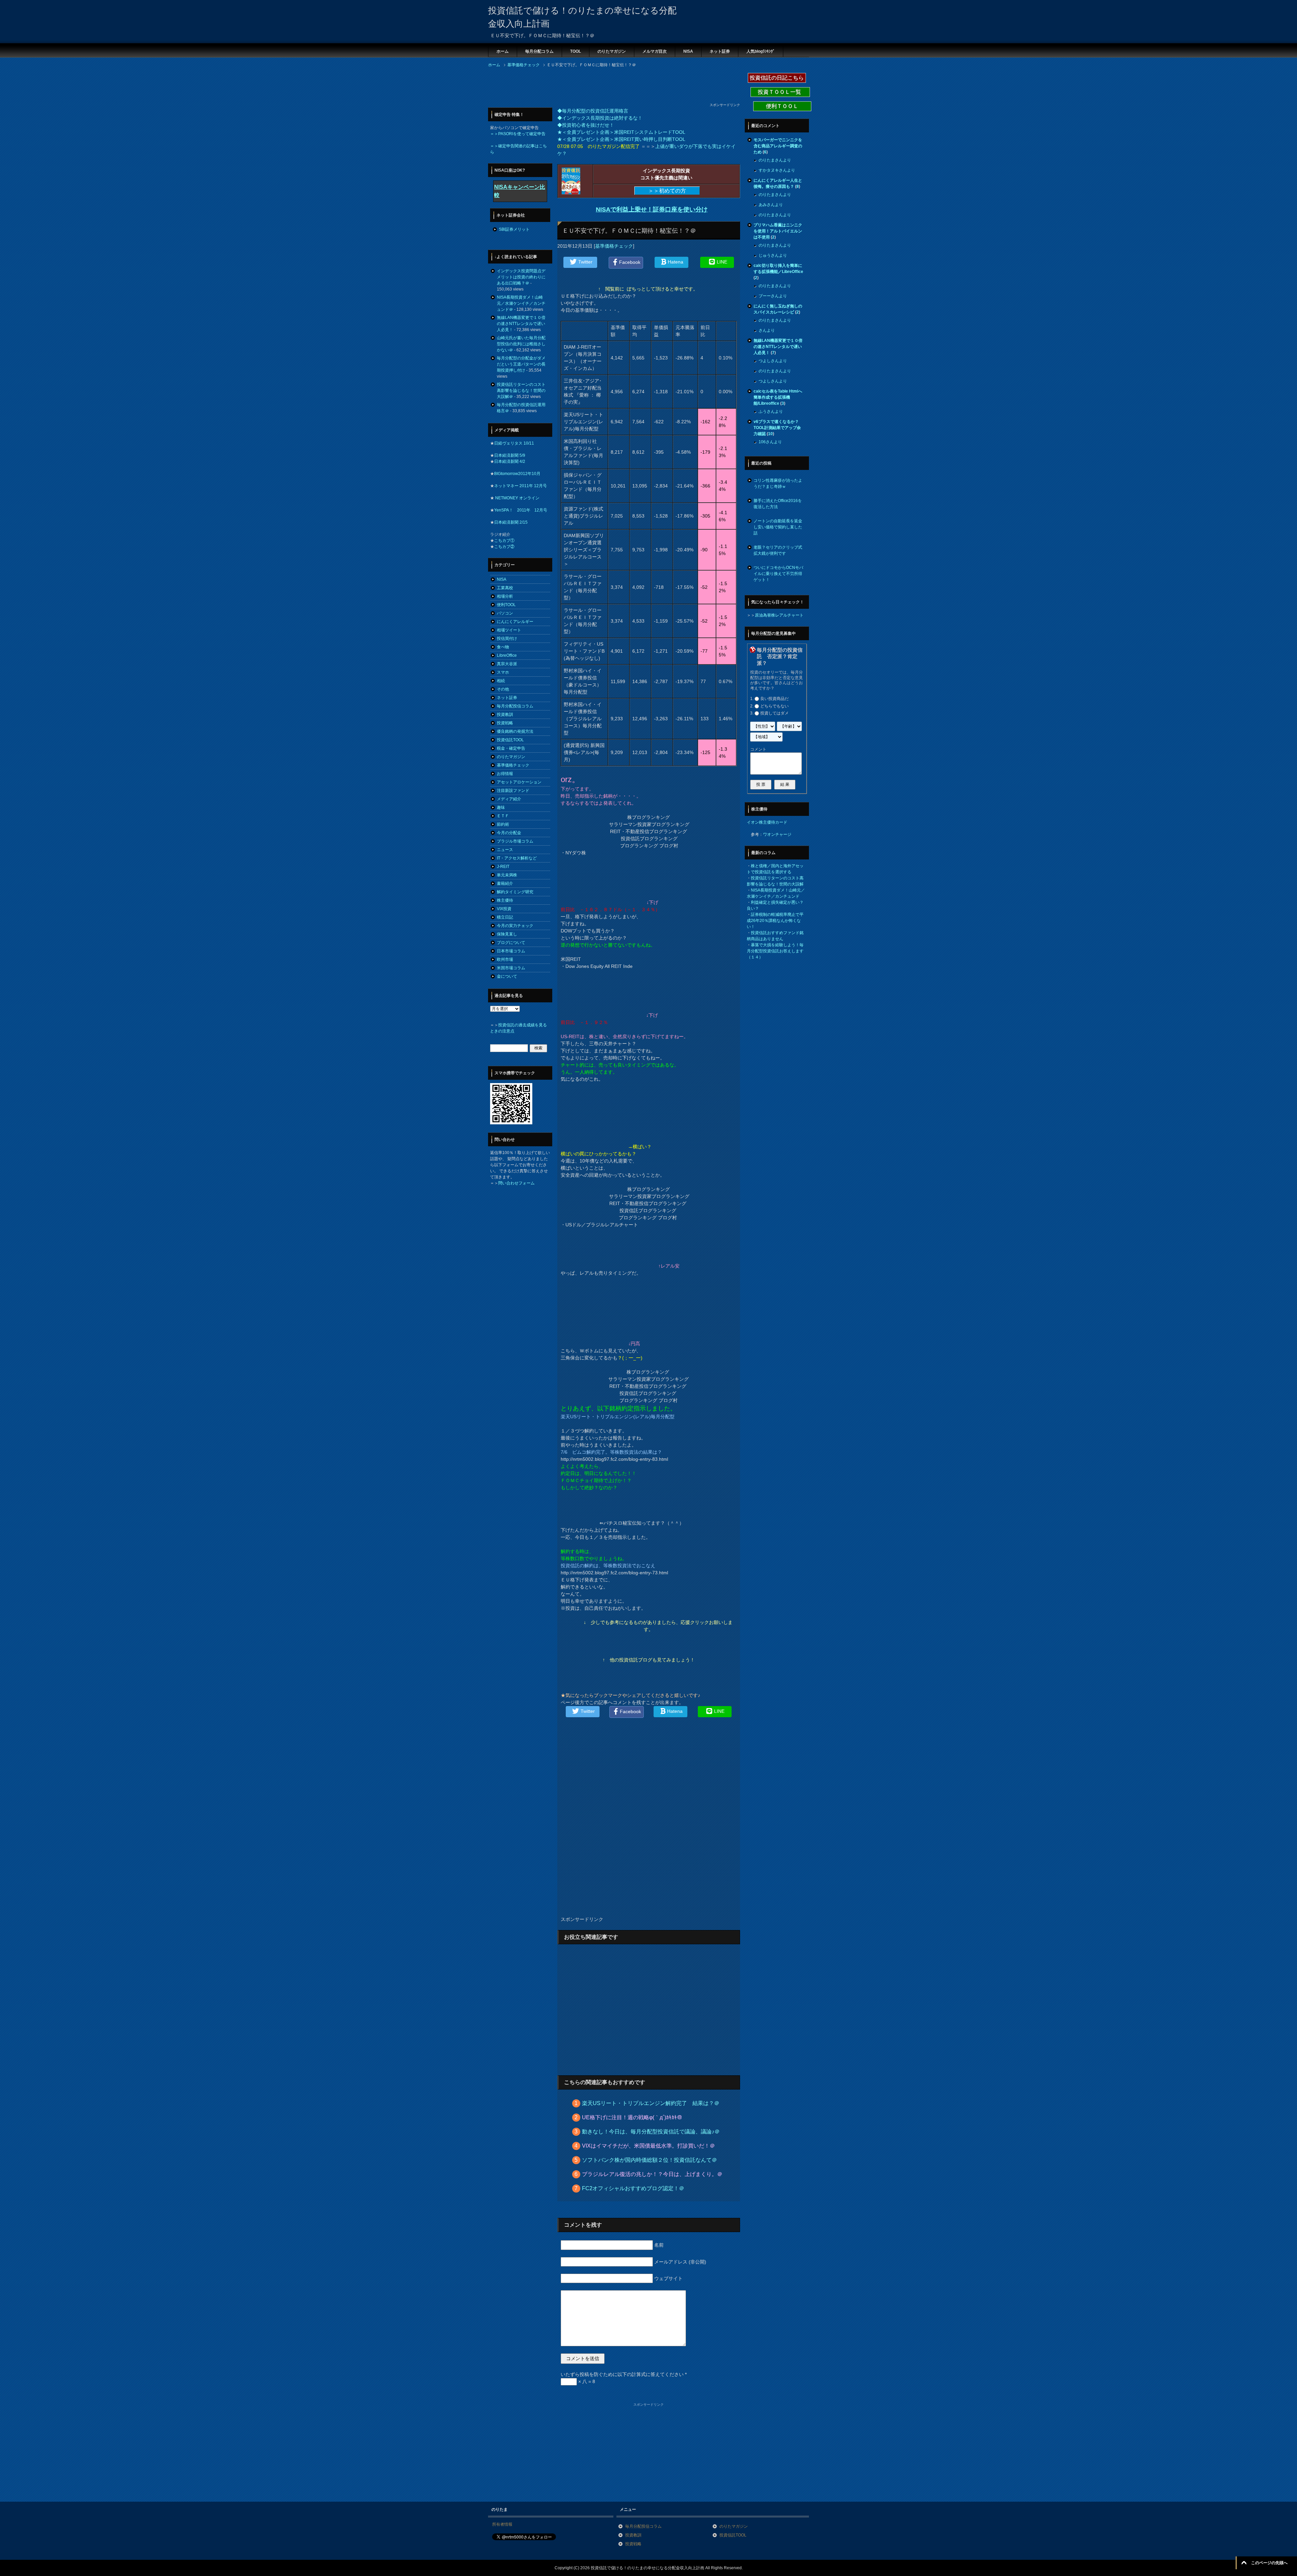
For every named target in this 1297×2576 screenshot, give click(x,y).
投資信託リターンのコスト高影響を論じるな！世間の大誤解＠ (521, 391)
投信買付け (507, 639)
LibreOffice (507, 655)
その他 (503, 689)
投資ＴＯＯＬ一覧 (780, 92)
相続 (501, 681)
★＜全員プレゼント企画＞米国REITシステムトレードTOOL (621, 132)
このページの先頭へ (1269, 2563)
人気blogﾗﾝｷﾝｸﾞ (761, 51)
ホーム (503, 51)
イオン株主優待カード (767, 822)
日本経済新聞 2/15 (511, 522)
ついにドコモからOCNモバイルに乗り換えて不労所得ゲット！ (778, 574)
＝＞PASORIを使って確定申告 (518, 134)
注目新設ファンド (513, 791)
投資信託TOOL (510, 740)
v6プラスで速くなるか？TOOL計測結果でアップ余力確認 (777, 428)
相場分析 (505, 596)
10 (770, 434)
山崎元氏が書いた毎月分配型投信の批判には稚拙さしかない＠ (521, 344)
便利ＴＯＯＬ (782, 106)
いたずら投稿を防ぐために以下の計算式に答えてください (624, 2374)
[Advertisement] (611, 87)
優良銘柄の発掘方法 (515, 731)
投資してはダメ (774, 713)
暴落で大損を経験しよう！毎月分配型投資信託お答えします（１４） (775, 951)
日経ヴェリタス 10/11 (514, 443)
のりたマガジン (612, 51)
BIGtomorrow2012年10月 (517, 474)
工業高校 (505, 588)
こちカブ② (504, 547)
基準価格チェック (614, 246)
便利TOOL (506, 605)
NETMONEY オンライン (517, 498)
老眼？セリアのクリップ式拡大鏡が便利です (778, 550)
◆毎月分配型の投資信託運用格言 (593, 111)
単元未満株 (507, 875)
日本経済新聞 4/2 (510, 461)
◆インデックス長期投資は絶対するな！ (600, 118)
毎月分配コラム (539, 51)
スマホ (503, 672)
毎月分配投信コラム (515, 706)
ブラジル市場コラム (515, 841)
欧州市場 (505, 959)
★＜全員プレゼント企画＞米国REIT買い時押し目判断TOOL (621, 139)
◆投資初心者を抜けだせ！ (586, 125)
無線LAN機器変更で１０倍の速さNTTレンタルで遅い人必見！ (521, 324)
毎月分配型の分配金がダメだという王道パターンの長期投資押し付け (521, 364)
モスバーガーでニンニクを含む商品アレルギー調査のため (778, 146)
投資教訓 (505, 715)
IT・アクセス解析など (517, 858)
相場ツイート (509, 630)
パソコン (505, 613)
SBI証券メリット (514, 229)
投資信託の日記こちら (777, 78)
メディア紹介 (509, 799)
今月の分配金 (509, 833)
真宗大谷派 (507, 664)
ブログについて (511, 943)
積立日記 (505, 917)
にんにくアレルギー (515, 622)
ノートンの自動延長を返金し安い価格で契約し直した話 (778, 527)
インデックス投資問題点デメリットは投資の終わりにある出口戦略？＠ (521, 277)
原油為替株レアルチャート (779, 615)
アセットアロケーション (519, 782)
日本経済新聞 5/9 (510, 455)
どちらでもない (774, 706)
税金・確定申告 (511, 748)
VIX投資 (504, 909)
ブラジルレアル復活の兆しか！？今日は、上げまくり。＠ (652, 2174)
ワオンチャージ (777, 834)
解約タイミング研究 (515, 892)
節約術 (503, 824)
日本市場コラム (511, 951)
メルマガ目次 (655, 51)
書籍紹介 (505, 883)
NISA (688, 51)
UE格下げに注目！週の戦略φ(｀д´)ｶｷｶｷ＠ (632, 2117)
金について (507, 976)
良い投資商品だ (774, 699)
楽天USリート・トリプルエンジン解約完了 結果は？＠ (651, 2103)
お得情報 (505, 774)
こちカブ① (504, 541)
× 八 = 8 (586, 2381)
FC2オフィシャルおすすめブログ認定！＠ (633, 2188)
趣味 (501, 807)
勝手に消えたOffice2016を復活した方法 (778, 504)
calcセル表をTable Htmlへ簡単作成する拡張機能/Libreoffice (778, 397)
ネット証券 (720, 51)
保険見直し (507, 934)
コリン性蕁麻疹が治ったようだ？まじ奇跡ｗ (778, 483)
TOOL (576, 51)
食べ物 (503, 647)
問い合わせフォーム (516, 1183)
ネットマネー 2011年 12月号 (520, 486)
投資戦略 (505, 723)
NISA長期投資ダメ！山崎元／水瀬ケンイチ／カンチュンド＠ (521, 303)
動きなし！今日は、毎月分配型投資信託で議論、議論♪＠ (651, 2132)
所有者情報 (502, 2524)
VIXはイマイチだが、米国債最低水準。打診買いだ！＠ (648, 2146)
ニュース (505, 850)
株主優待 (505, 900)
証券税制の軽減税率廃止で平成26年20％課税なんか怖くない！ (775, 921)
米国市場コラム (511, 968)
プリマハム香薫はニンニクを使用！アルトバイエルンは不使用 (778, 231)
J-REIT (503, 867)
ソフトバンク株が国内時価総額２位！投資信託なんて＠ (650, 2160)
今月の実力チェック (515, 926)
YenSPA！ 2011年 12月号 (521, 510)
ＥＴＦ (503, 816)
